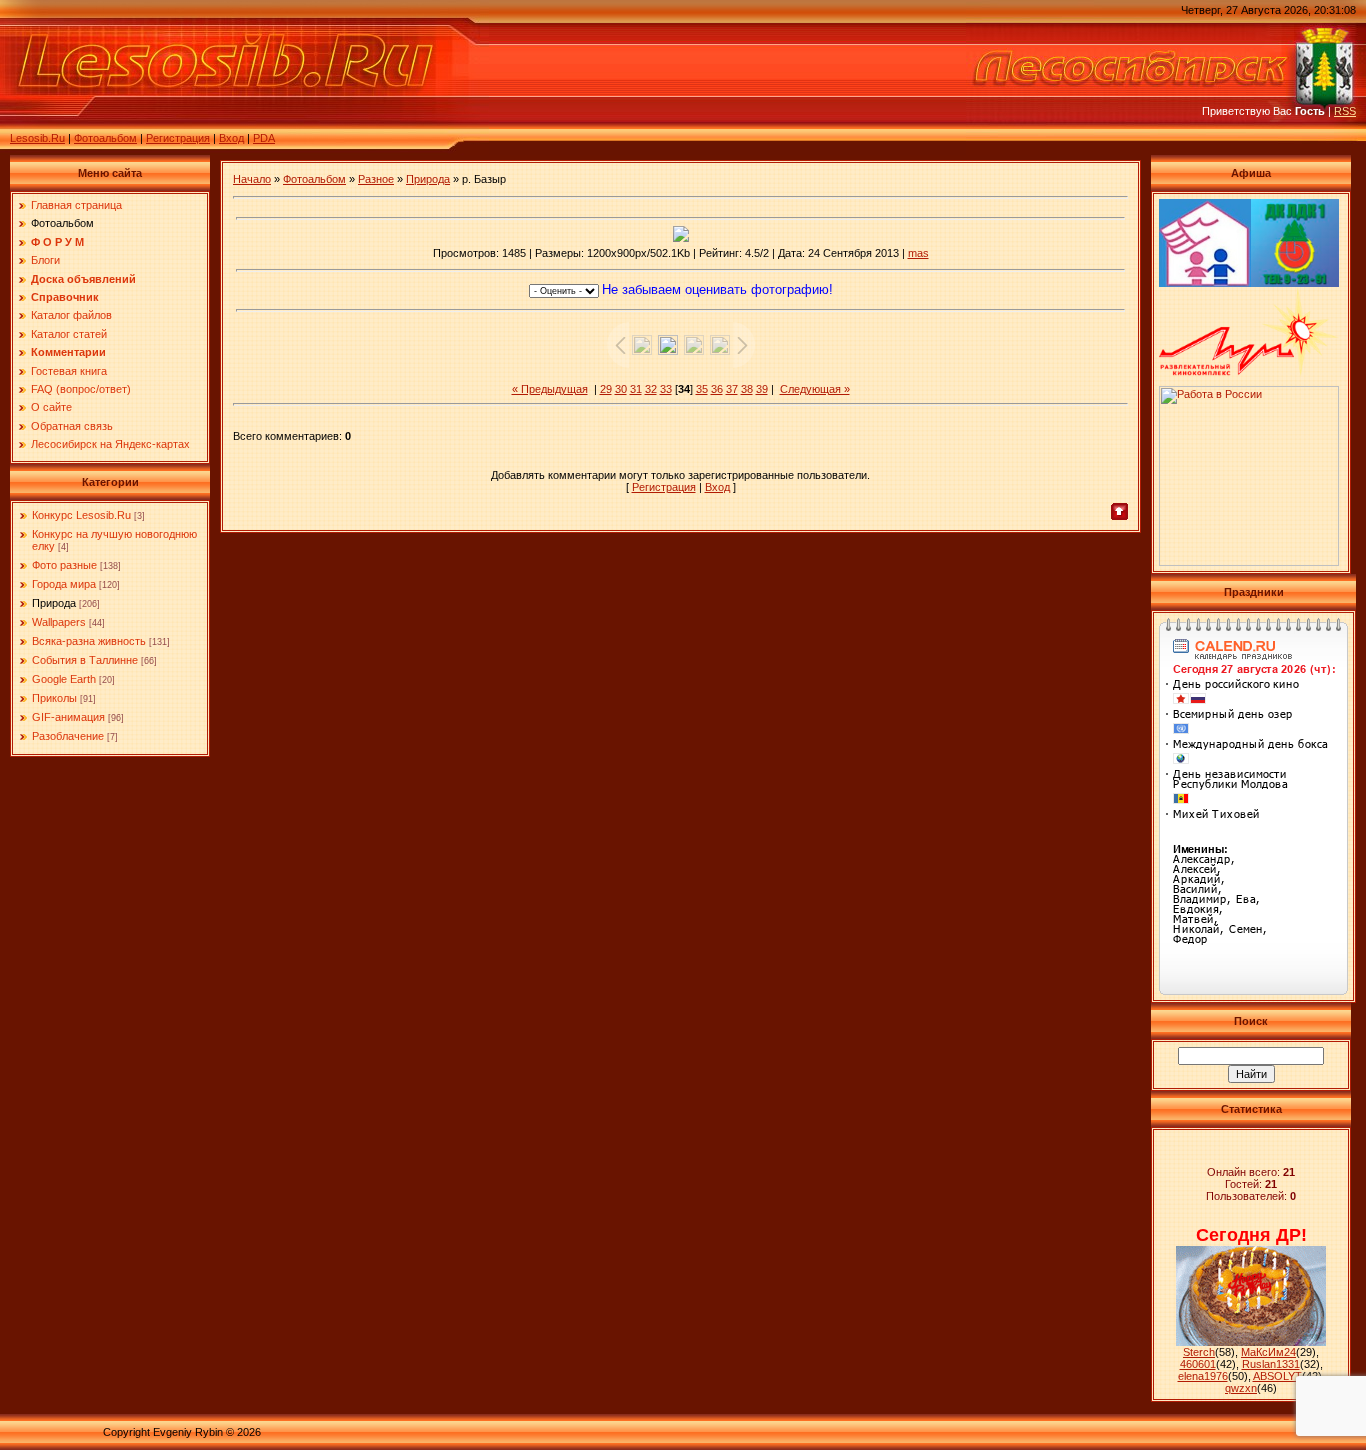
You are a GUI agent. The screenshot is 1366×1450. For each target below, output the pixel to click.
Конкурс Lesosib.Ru (81, 515)
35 (702, 389)
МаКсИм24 (1268, 1352)
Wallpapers (59, 622)
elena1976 (1203, 1376)
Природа (54, 603)
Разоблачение (68, 736)
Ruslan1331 (1271, 1364)
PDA (264, 138)
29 (606, 389)
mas (918, 253)
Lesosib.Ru (37, 138)
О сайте (51, 407)
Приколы (54, 698)
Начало (252, 179)
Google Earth (64, 679)
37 (732, 389)
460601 (1198, 1364)
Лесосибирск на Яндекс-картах (110, 444)
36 (717, 389)
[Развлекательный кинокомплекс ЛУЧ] (1249, 372)
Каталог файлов (71, 315)
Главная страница (76, 205)
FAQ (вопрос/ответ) (81, 389)
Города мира (64, 584)
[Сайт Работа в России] (1249, 562)
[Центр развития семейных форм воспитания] (1205, 283)
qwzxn (1241, 1388)
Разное (376, 179)
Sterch (1199, 1352)
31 (636, 389)
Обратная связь (72, 426)
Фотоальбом (105, 138)
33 (666, 389)
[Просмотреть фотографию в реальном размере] (680, 234)
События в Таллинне (85, 660)
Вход (231, 138)
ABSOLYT (1277, 1376)
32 (651, 389)
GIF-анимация (68, 717)
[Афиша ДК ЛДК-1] (1295, 283)
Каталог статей (69, 334)
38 (747, 389)
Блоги (45, 260)
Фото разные (64, 565)
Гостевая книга (69, 371)
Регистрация (178, 138)
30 (621, 389)
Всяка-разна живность (89, 641)
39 (762, 389)
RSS (1345, 111)
